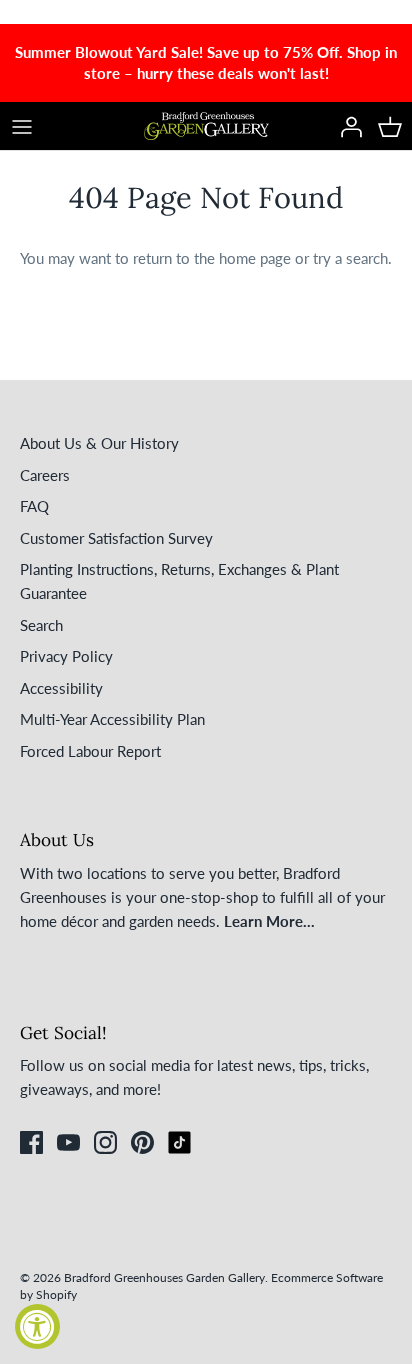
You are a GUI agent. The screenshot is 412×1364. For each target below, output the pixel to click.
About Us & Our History (99, 443)
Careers (45, 475)
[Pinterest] (142, 1142)
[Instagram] (105, 1142)
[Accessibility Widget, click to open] (37, 1326)
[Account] (346, 126)
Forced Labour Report (90, 751)
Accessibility (61, 688)
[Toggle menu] (22, 126)
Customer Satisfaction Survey (116, 538)
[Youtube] (68, 1142)
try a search (350, 258)
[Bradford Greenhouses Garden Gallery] (206, 126)
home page (255, 258)
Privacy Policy (66, 656)
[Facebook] (31, 1142)
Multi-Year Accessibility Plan (112, 719)
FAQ (34, 506)
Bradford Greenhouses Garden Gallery (164, 1277)
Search (41, 625)
